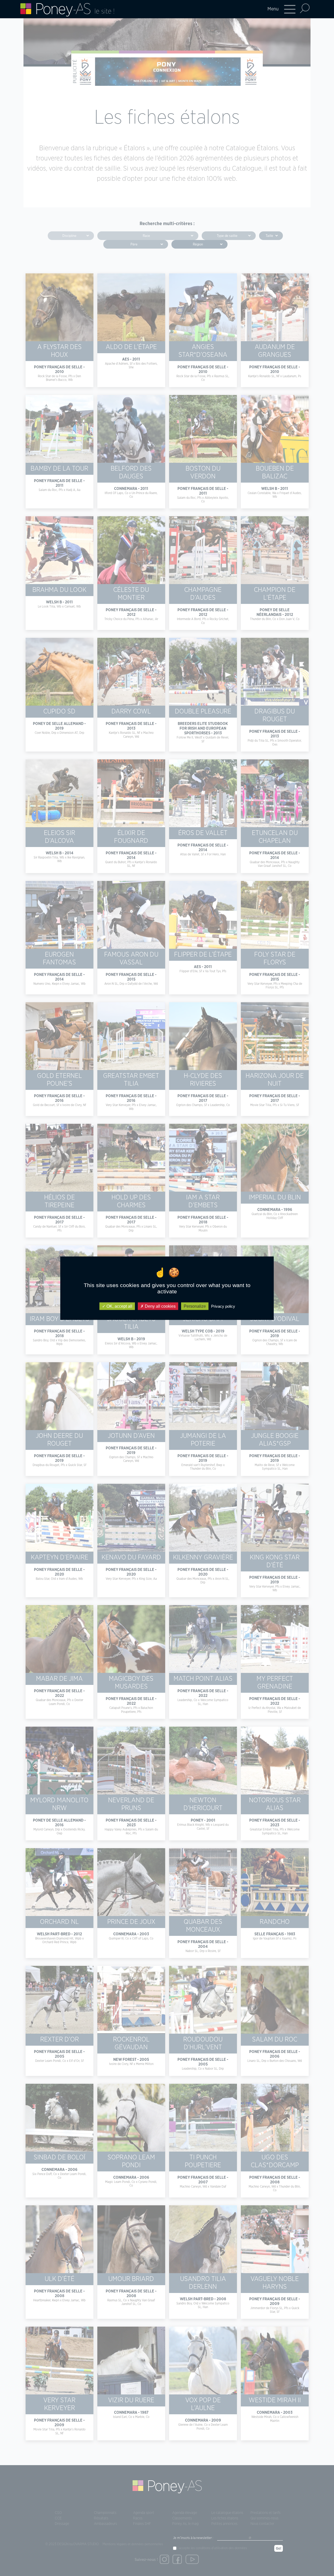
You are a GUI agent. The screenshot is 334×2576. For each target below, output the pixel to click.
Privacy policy (223, 1306)
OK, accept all (119, 1306)
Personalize (195, 1306)
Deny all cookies (160, 1306)
